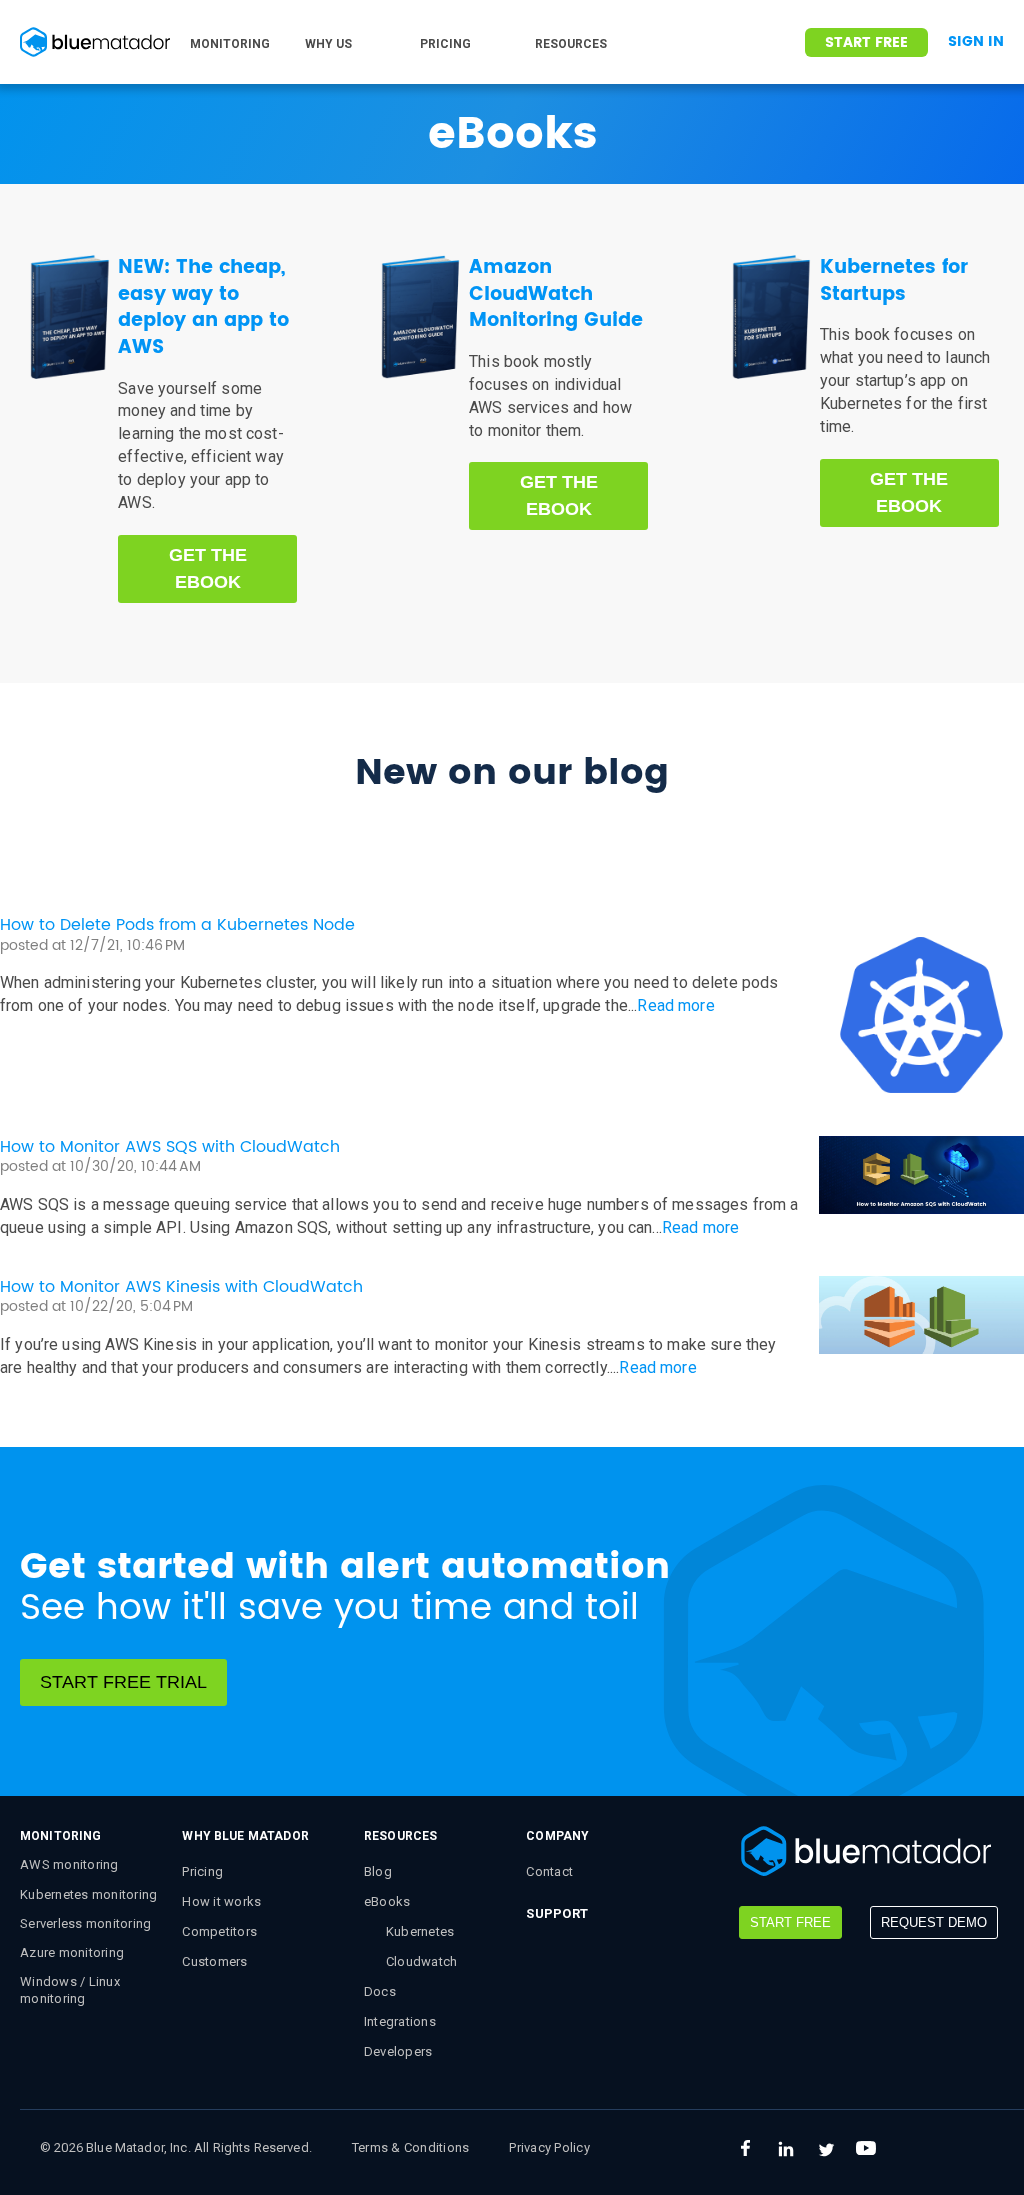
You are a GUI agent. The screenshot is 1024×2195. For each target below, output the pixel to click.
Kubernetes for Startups (894, 281)
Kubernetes (420, 1931)
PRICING (445, 44)
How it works (221, 1901)
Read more (675, 1005)
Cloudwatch (422, 1961)
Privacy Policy (549, 2147)
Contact (549, 1871)
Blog (378, 1871)
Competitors (219, 1931)
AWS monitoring (69, 1864)
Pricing (202, 1871)
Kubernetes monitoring (88, 1894)
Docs (380, 1991)
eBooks (387, 1901)
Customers (214, 1961)
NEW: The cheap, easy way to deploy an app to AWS (203, 307)
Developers (398, 2051)
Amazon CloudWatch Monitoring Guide (556, 294)
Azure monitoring (72, 1952)
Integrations (400, 2021)
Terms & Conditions (411, 2147)
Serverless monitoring (85, 1923)
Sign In (976, 42)
